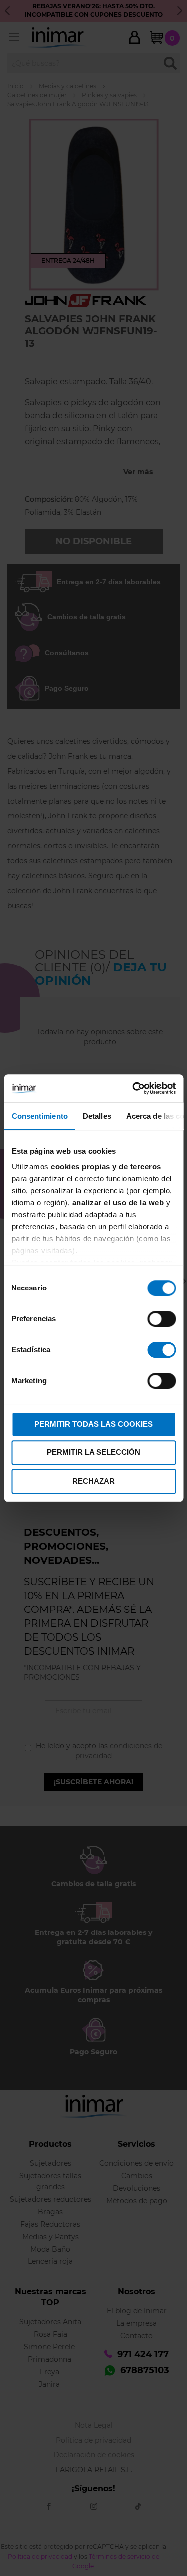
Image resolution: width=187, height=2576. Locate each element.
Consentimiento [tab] (39, 1116)
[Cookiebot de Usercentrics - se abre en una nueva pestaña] (133, 1088)
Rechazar (93, 1481)
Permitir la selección (93, 1452)
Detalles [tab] (96, 1116)
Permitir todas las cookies (93, 1424)
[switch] (161, 1320)
